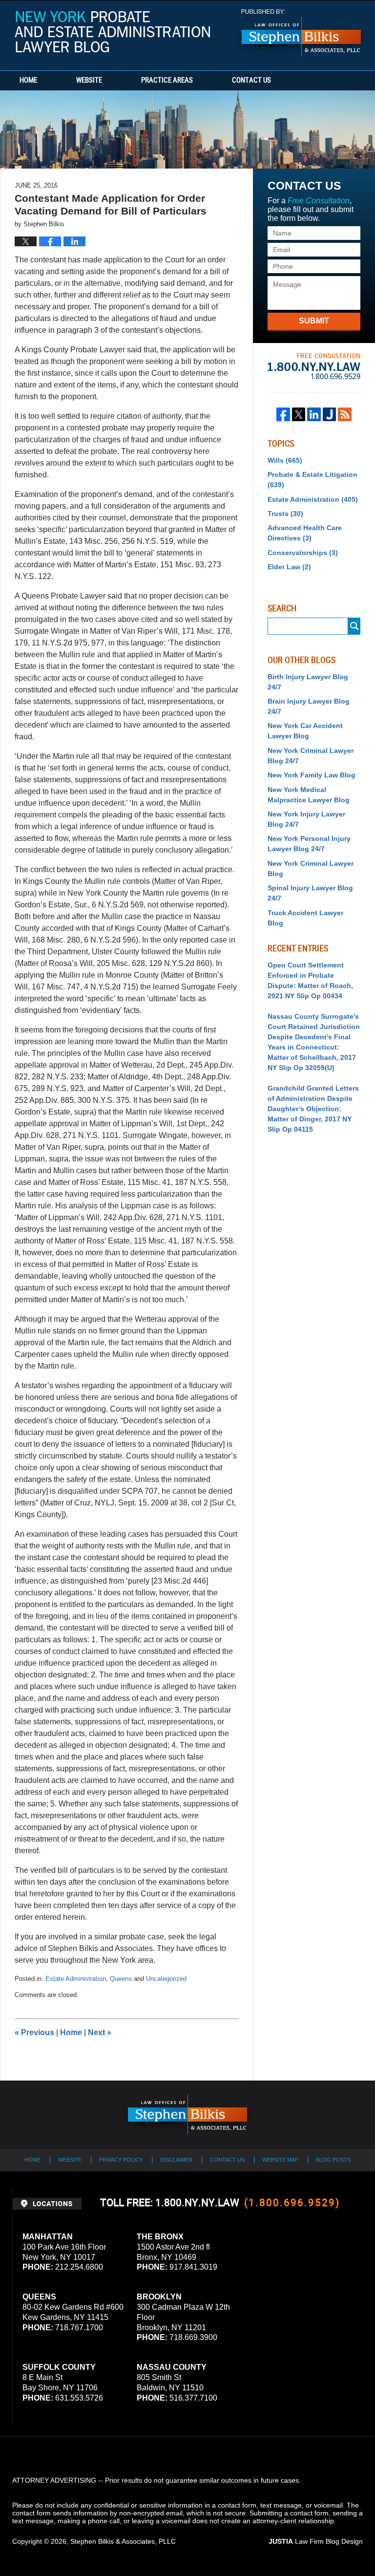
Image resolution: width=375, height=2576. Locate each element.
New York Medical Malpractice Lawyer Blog (309, 795)
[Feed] (345, 414)
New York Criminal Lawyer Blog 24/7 (311, 756)
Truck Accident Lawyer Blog (305, 918)
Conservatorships (303, 553)
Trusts (285, 514)
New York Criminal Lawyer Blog (311, 869)
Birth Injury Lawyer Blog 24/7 (308, 682)
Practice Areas (167, 81)
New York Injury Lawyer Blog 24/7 (306, 819)
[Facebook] (283, 414)
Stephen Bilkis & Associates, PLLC (123, 2541)
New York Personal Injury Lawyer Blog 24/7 (309, 844)
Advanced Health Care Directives (305, 533)
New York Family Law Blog (312, 775)
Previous (34, 2032)
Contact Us (251, 81)
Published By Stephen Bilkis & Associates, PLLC (301, 33)
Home (28, 81)
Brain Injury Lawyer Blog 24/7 (309, 706)
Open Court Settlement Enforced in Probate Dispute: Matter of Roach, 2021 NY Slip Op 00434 (310, 980)
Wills (285, 460)
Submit (314, 321)
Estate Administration (76, 1979)
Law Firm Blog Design (316, 2541)
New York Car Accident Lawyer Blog (305, 731)
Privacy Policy (121, 2160)
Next (100, 2032)
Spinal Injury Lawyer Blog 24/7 (310, 893)
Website (89, 81)
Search (354, 626)
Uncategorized (166, 1979)
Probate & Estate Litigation (312, 480)
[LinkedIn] (314, 414)
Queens (121, 1979)
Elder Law (289, 567)
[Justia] (330, 414)
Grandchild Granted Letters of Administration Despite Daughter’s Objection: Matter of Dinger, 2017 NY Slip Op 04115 (313, 1109)
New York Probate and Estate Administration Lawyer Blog (112, 35)
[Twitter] (299, 414)
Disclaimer (176, 2160)
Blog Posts (333, 2160)
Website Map (280, 2160)
